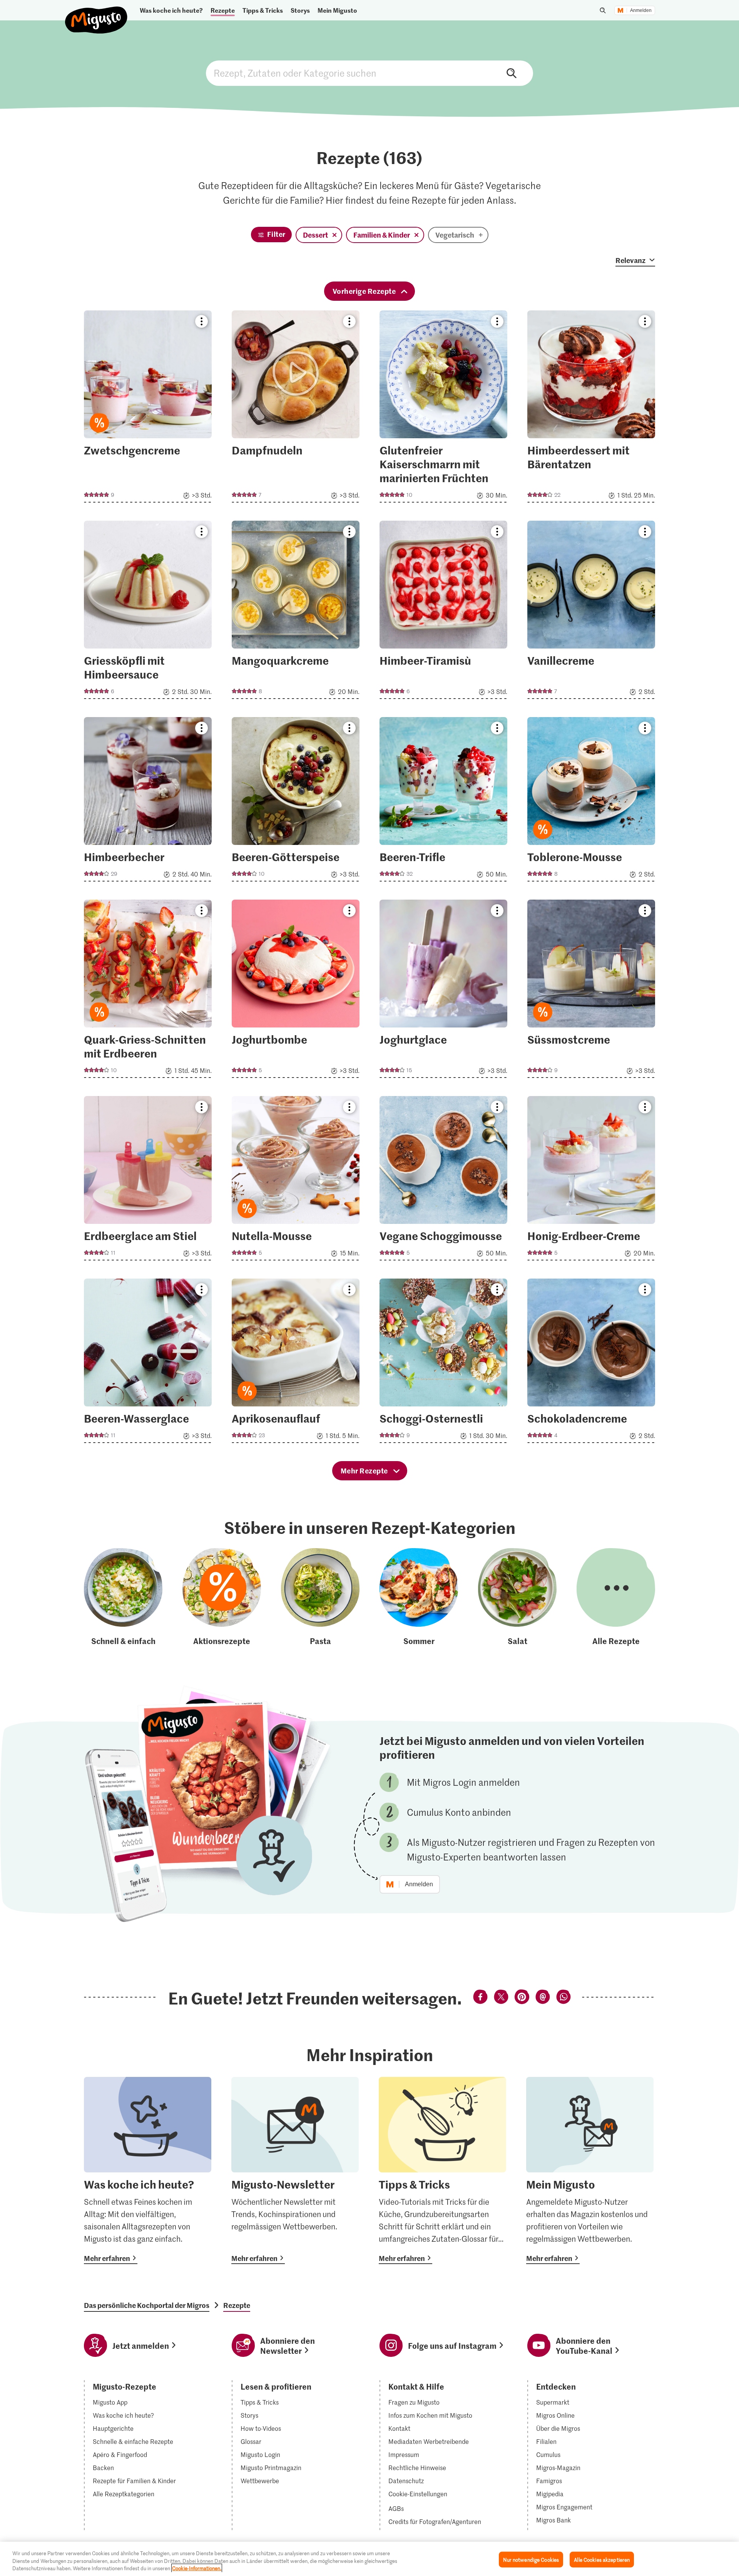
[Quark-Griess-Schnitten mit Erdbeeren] (148, 991)
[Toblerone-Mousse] (591, 802)
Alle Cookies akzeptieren (602, 2559)
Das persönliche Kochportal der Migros (147, 2305)
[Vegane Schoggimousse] (443, 1181)
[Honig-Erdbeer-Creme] (591, 1181)
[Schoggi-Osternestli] (443, 1363)
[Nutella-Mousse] (296, 1181)
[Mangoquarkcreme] (296, 612)
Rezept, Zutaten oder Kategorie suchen (369, 73)
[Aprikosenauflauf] (296, 1363)
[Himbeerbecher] (148, 802)
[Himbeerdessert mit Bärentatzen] (591, 409)
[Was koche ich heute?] (148, 2170)
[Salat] (517, 1597)
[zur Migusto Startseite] (96, 14)
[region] (369, 2559)
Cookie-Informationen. (197, 2568)
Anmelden (641, 10)
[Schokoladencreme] (591, 1363)
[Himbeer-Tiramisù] (443, 612)
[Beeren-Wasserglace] (148, 1363)
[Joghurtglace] (443, 991)
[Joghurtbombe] (296, 991)
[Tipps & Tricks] (442, 2170)
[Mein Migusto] (590, 2170)
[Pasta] (320, 1597)
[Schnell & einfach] (123, 1597)
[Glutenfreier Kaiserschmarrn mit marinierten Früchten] (443, 409)
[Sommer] (419, 1597)
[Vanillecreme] (591, 612)
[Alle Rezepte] (616, 1597)
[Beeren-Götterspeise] (296, 802)
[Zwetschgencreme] (148, 409)
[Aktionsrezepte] (222, 1597)
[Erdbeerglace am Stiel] (148, 1181)
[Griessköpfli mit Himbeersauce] (148, 612)
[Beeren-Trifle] (443, 802)
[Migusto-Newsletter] (295, 2170)
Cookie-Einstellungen (418, 2494)
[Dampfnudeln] (296, 409)
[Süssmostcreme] (591, 991)
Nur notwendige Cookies (531, 2559)
